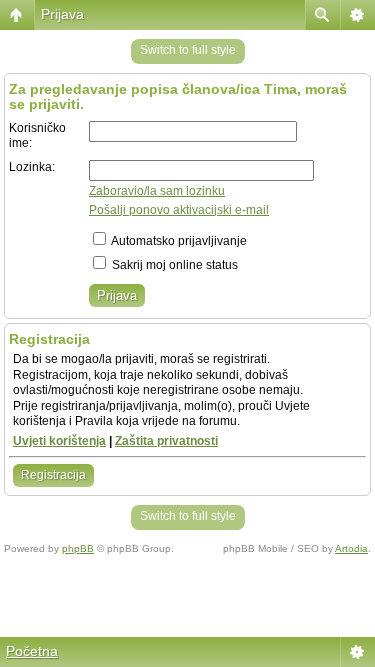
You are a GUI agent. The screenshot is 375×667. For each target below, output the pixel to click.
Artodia (351, 548)
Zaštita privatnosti (166, 441)
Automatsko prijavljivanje (178, 241)
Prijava (62, 14)
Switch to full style (188, 50)
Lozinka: (32, 167)
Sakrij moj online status (173, 265)
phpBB (78, 548)
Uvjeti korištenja (59, 441)
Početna (32, 651)
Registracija (53, 475)
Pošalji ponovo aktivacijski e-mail (179, 210)
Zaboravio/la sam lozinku (157, 191)
